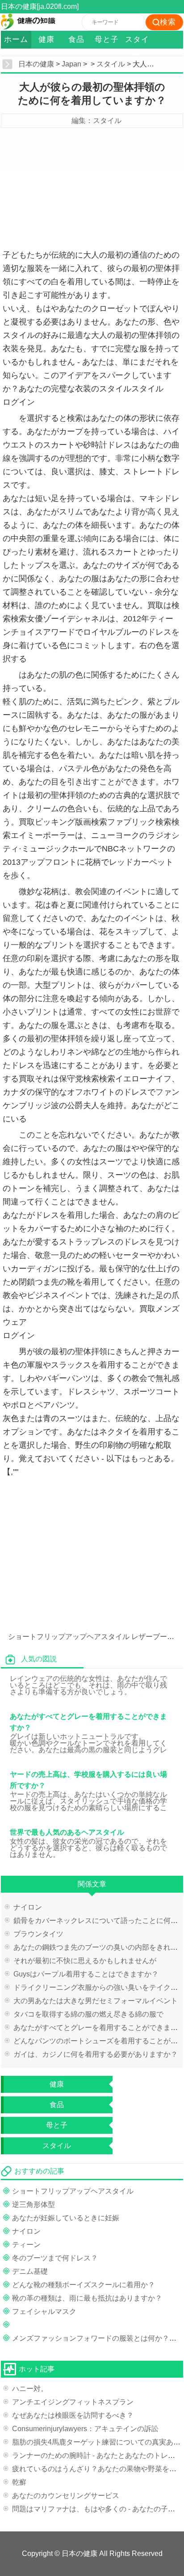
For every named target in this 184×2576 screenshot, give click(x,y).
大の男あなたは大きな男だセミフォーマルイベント (96, 2001)
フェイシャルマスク (44, 2311)
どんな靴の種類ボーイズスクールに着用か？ (84, 2285)
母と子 (107, 39)
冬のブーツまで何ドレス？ (55, 2258)
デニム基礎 (30, 2271)
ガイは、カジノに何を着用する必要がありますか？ (96, 2054)
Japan (71, 64)
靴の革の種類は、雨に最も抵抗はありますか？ (87, 2298)
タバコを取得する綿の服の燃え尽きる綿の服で (88, 2014)
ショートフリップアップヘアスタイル (69, 1637)
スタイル (137, 42)
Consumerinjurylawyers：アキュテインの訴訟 (85, 2429)
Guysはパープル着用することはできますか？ (86, 1974)
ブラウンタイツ (38, 1934)
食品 (76, 39)
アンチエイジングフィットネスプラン (73, 2402)
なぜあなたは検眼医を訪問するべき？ (73, 2415)
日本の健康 (36, 64)
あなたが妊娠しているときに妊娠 (66, 2218)
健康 (46, 39)
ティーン (26, 2245)
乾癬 (19, 2482)
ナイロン (28, 1907)
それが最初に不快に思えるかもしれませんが (85, 1961)
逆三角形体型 (33, 2204)
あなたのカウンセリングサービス (66, 2496)
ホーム (16, 39)
